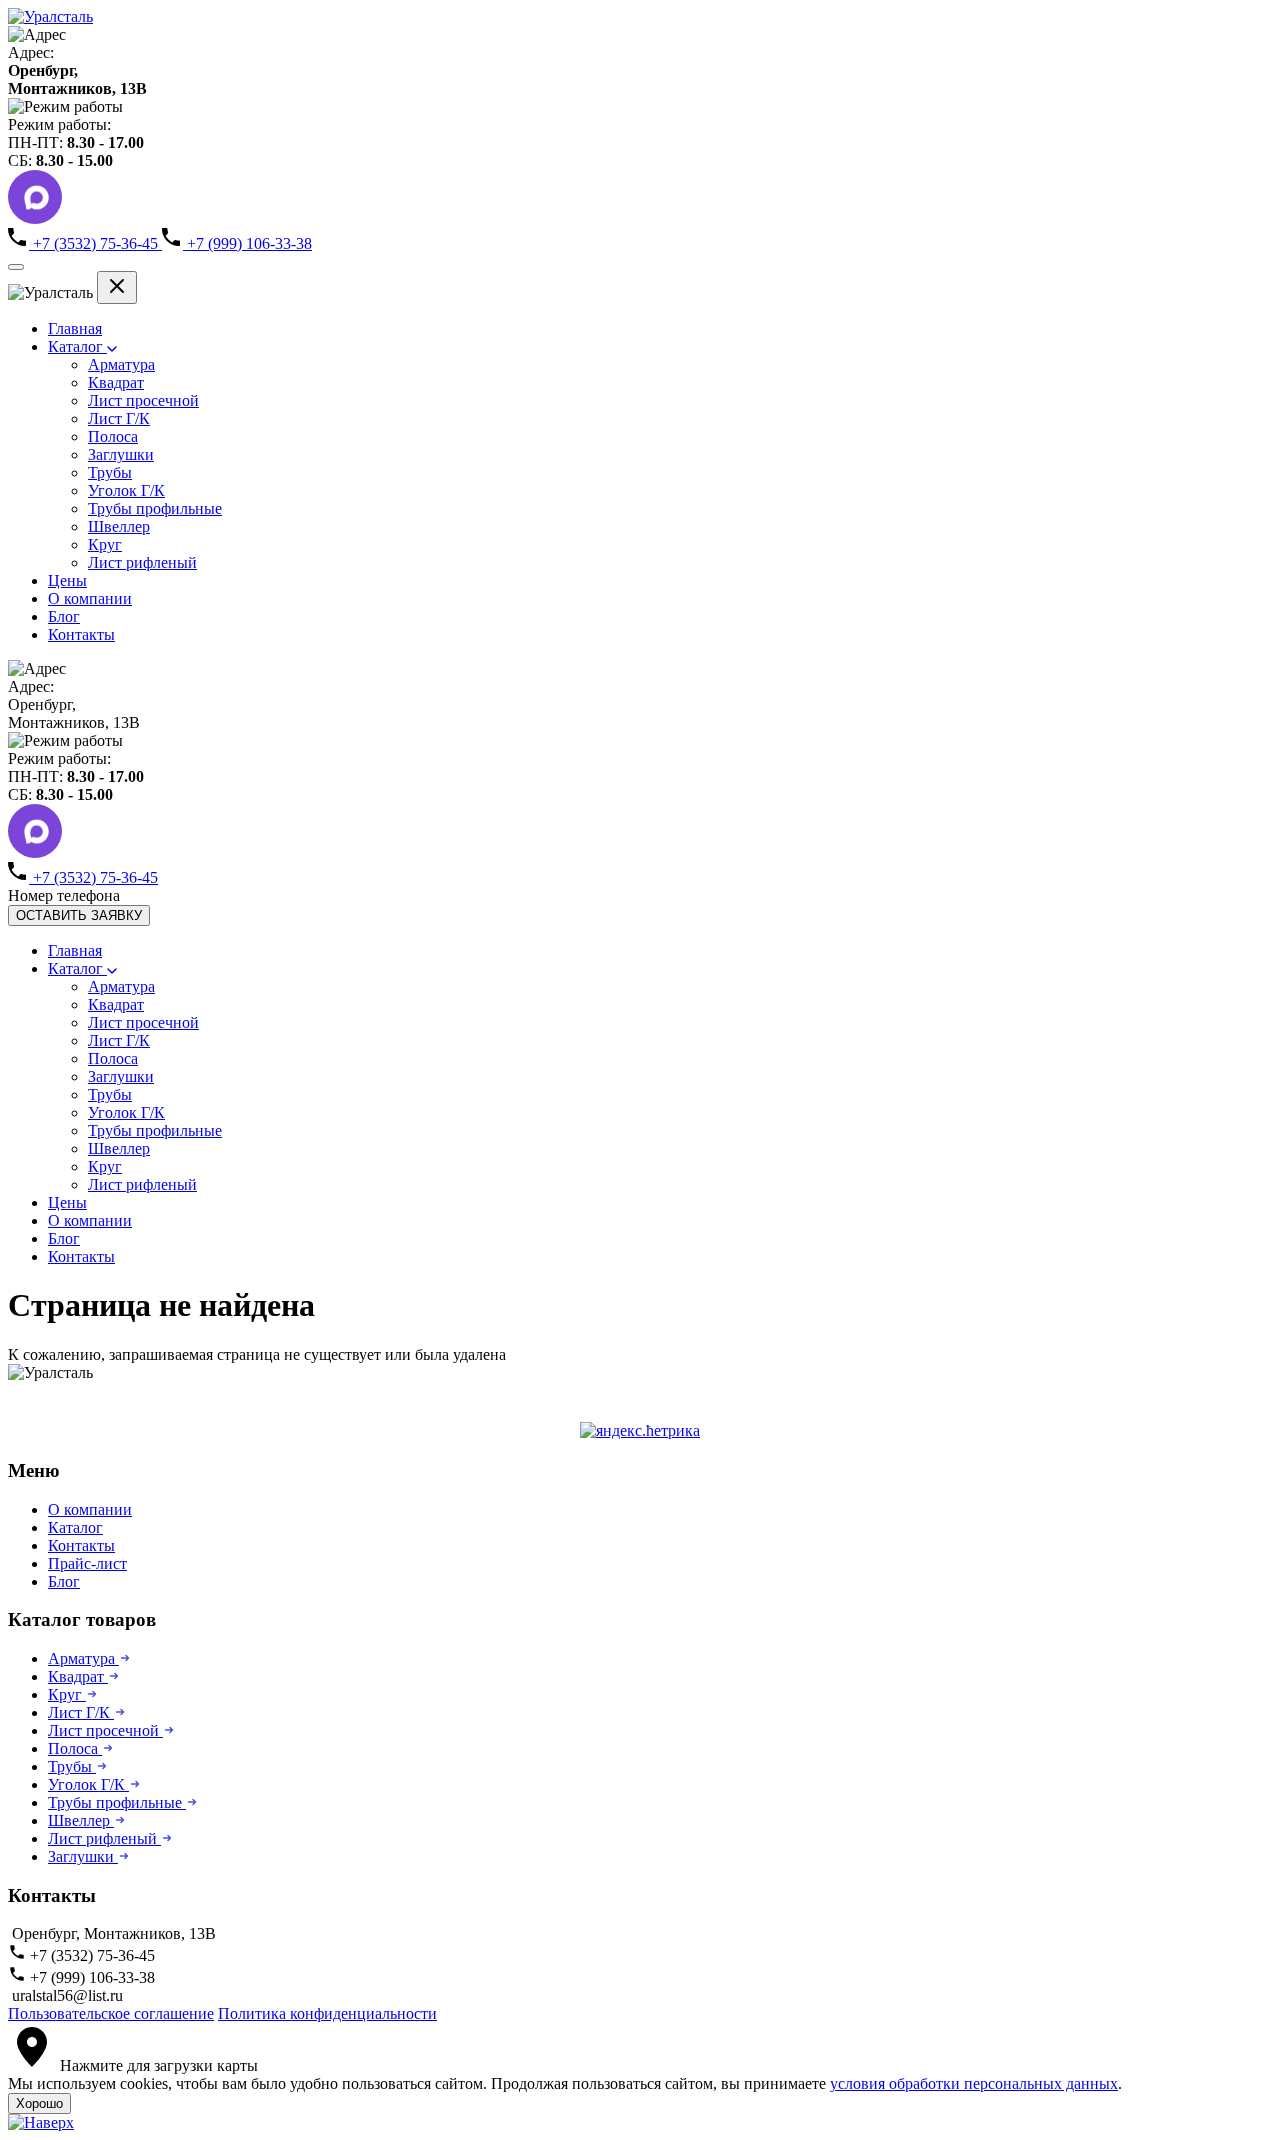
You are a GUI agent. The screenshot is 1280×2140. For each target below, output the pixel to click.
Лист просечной (143, 400)
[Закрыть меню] (117, 287)
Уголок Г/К (126, 490)
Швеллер (119, 526)
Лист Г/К (119, 418)
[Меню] (16, 267)
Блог (64, 616)
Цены (67, 580)
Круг (105, 544)
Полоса (113, 436)
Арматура (121, 364)
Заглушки (121, 454)
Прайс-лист (87, 1563)
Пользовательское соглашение (111, 2013)
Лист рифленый (142, 562)
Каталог (77, 346)
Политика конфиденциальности (327, 2013)
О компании (90, 598)
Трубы (110, 472)
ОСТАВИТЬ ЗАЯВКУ (79, 915)
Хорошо (39, 2103)
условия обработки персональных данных (974, 2083)
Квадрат (116, 382)
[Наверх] (41, 2122)
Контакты (81, 634)
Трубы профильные (155, 508)
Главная (75, 328)
